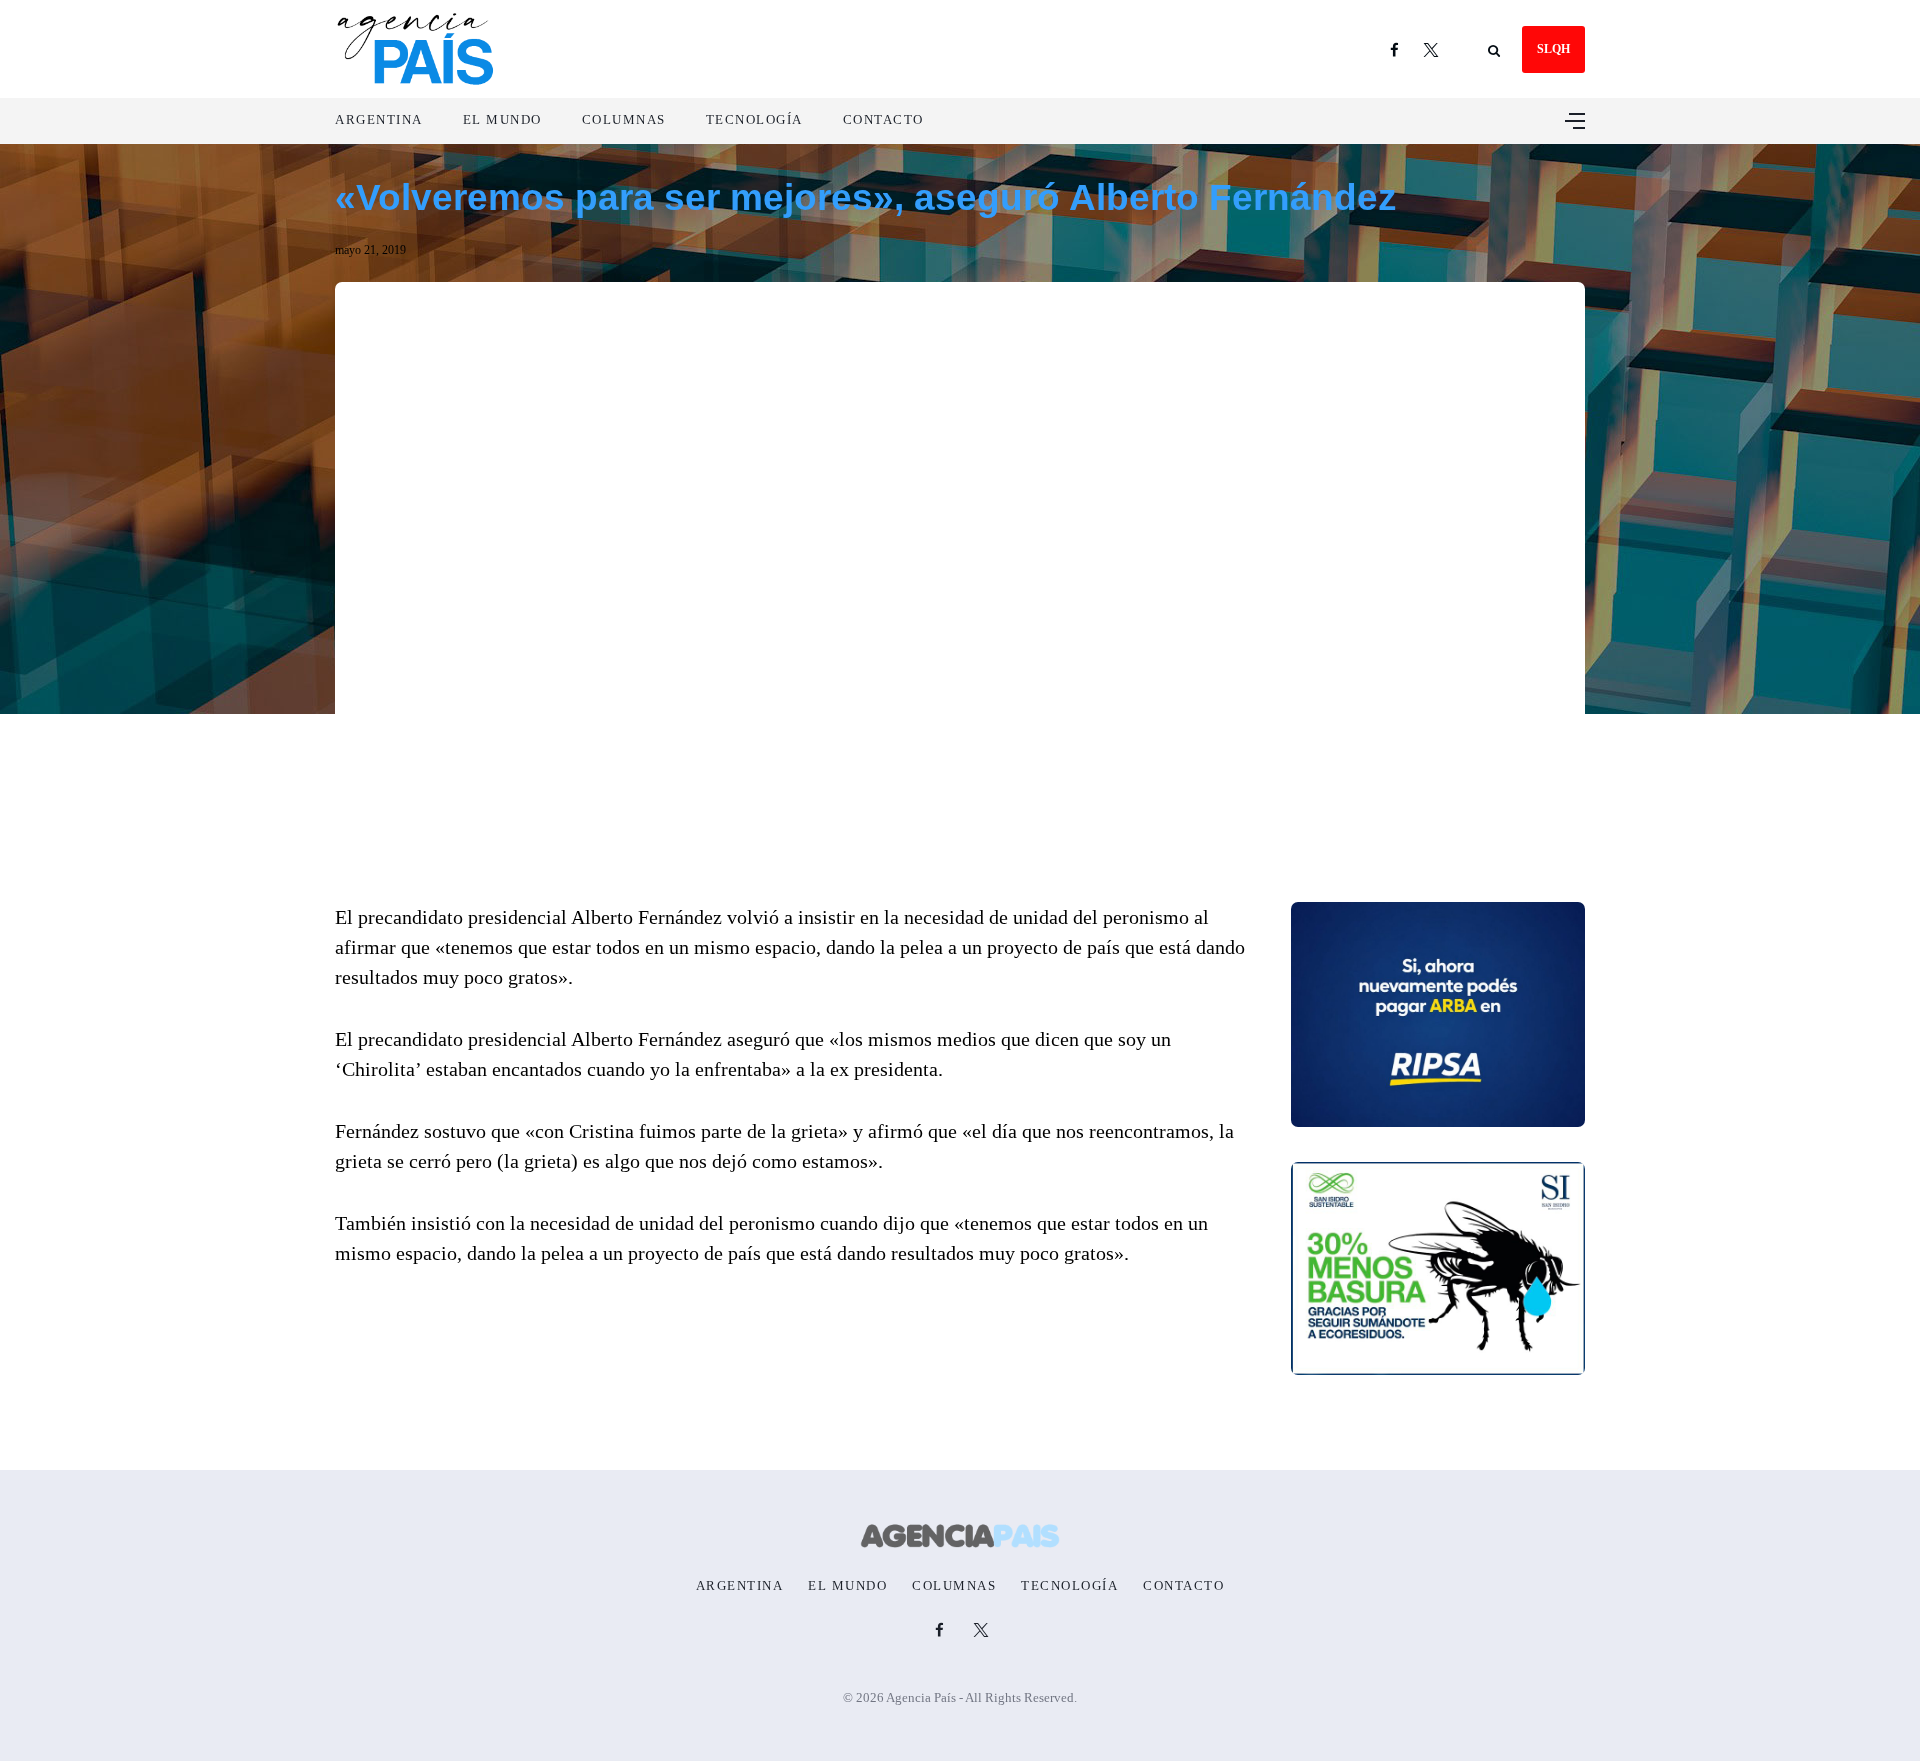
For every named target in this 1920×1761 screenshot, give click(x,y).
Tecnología (754, 119)
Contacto (883, 119)
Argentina (379, 119)
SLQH (1553, 49)
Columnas (624, 119)
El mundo (502, 119)
